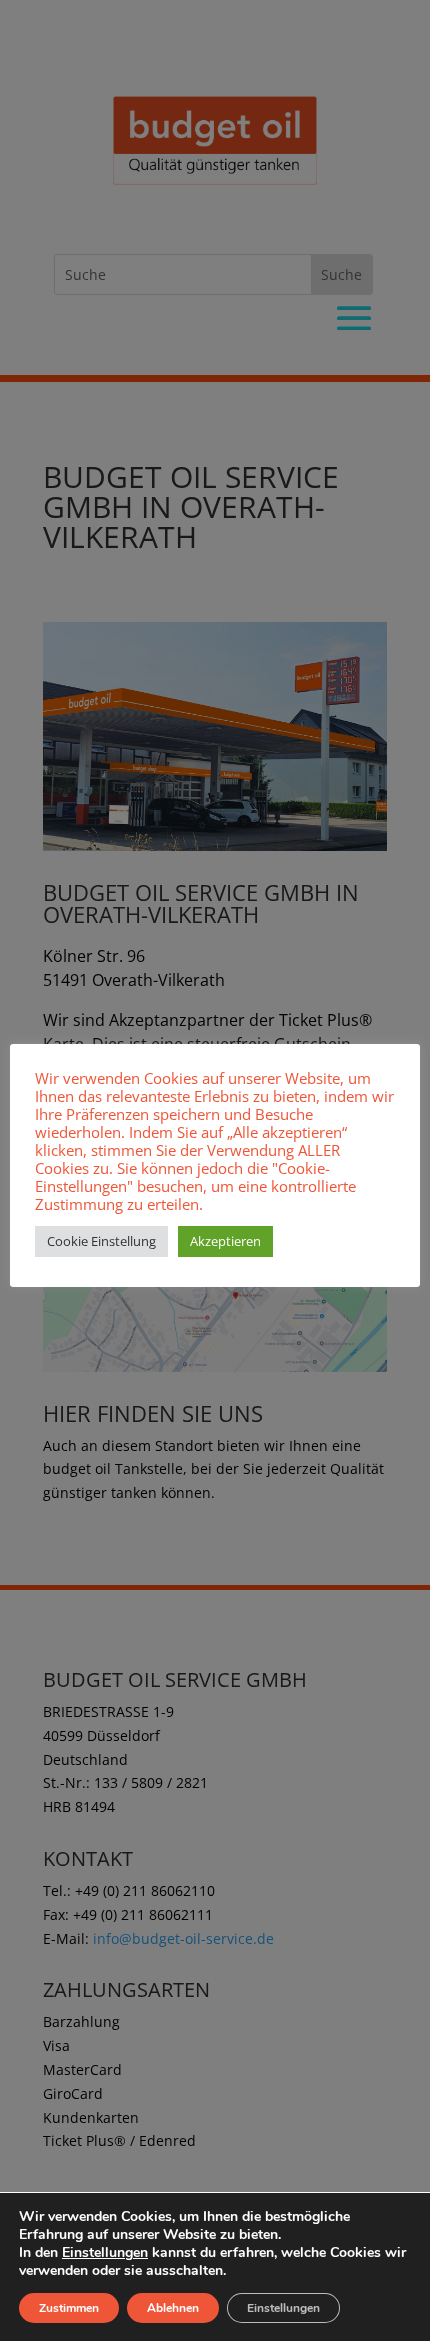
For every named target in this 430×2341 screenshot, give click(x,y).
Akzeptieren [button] (225, 1241)
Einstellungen (105, 2253)
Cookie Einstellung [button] (101, 1241)
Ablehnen (173, 2308)
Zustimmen (69, 2308)
